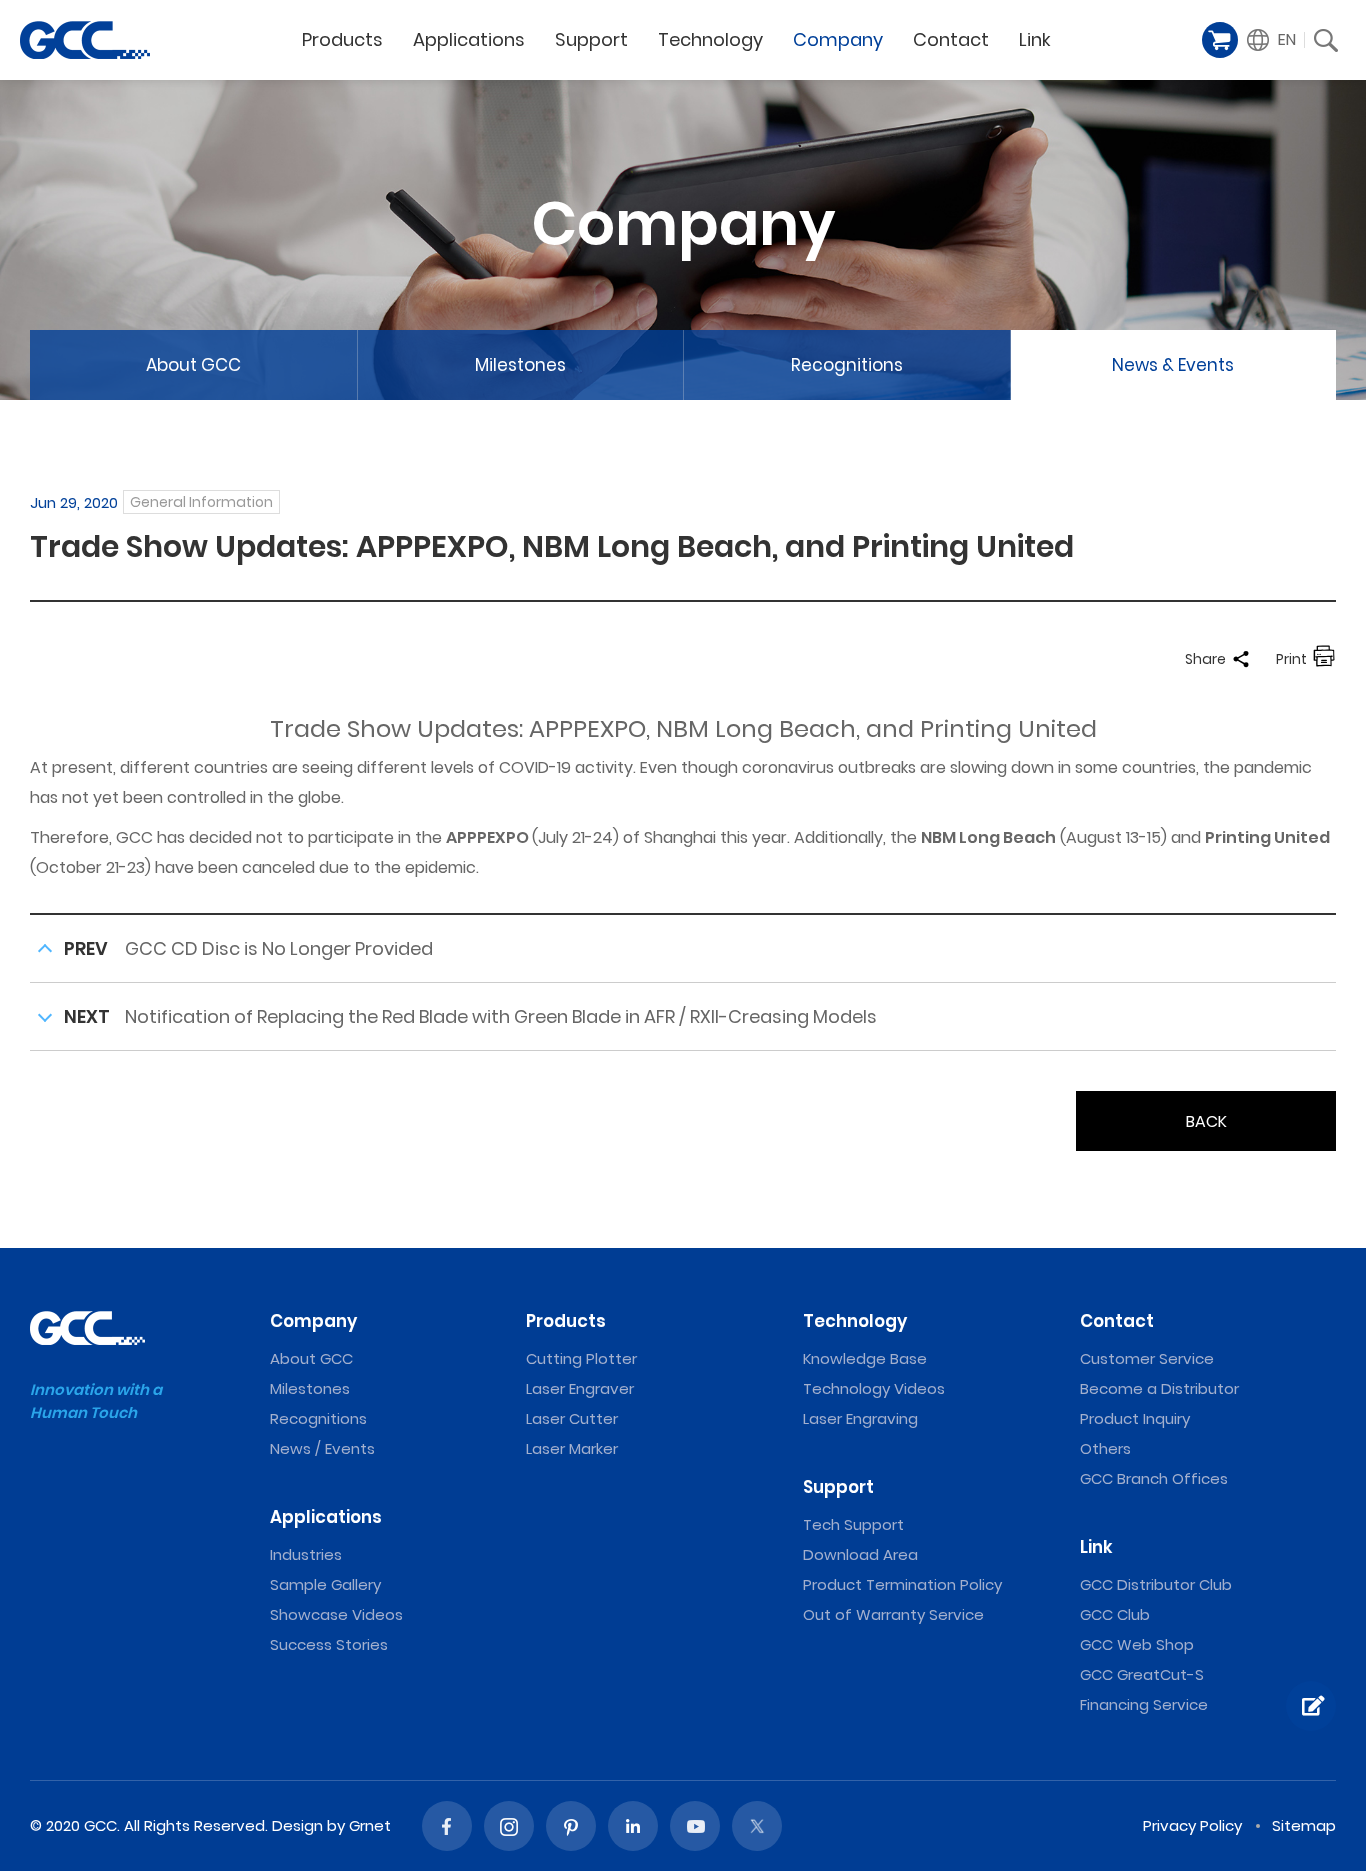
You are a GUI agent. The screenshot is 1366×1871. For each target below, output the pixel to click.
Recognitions (847, 365)
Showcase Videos (336, 1614)
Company (838, 39)
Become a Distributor (1159, 1388)
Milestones (520, 365)
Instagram (509, 1826)
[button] (1272, 40)
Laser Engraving (860, 1418)
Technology (710, 39)
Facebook (447, 1826)
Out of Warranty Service (893, 1614)
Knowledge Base (865, 1358)
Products (342, 39)
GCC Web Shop (1137, 1644)
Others (1105, 1448)
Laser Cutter (572, 1418)
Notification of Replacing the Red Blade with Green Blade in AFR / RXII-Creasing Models (501, 1016)
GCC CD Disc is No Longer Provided (279, 948)
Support (591, 39)
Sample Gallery (325, 1584)
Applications (469, 39)
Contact (951, 39)
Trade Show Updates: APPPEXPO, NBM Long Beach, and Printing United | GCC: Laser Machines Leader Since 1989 (85, 40)
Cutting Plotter (581, 1358)
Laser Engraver (580, 1388)
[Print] (1324, 659)
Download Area (860, 1554)
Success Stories (329, 1644)
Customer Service (1147, 1358)
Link (1035, 39)
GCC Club (1115, 1614)
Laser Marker (572, 1448)
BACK (1206, 1121)
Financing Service (1144, 1704)
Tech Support (853, 1524)
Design (297, 1825)
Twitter (757, 1826)
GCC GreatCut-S (1142, 1674)
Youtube (695, 1826)
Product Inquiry (1135, 1418)
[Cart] (1220, 40)
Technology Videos (874, 1388)
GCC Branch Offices (1154, 1478)
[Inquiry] (1311, 1706)
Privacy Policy (1192, 1825)
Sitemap (1304, 1825)
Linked (633, 1826)
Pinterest (571, 1826)
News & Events (1173, 365)
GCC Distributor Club (1156, 1584)
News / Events (322, 1448)
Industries (306, 1554)
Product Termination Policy (902, 1584)
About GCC (193, 365)
